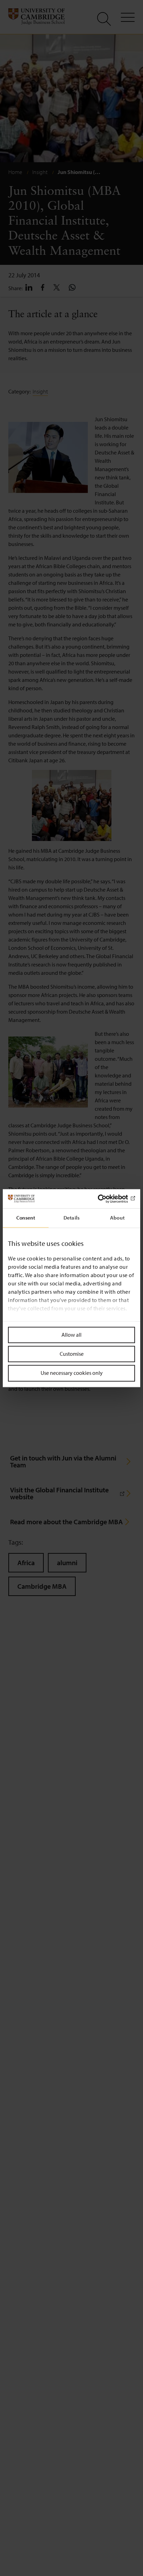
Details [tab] (71, 1218)
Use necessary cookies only (72, 1373)
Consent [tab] (26, 1218)
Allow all (71, 1335)
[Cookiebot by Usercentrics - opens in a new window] (105, 1199)
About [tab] (117, 1218)
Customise (72, 1354)
